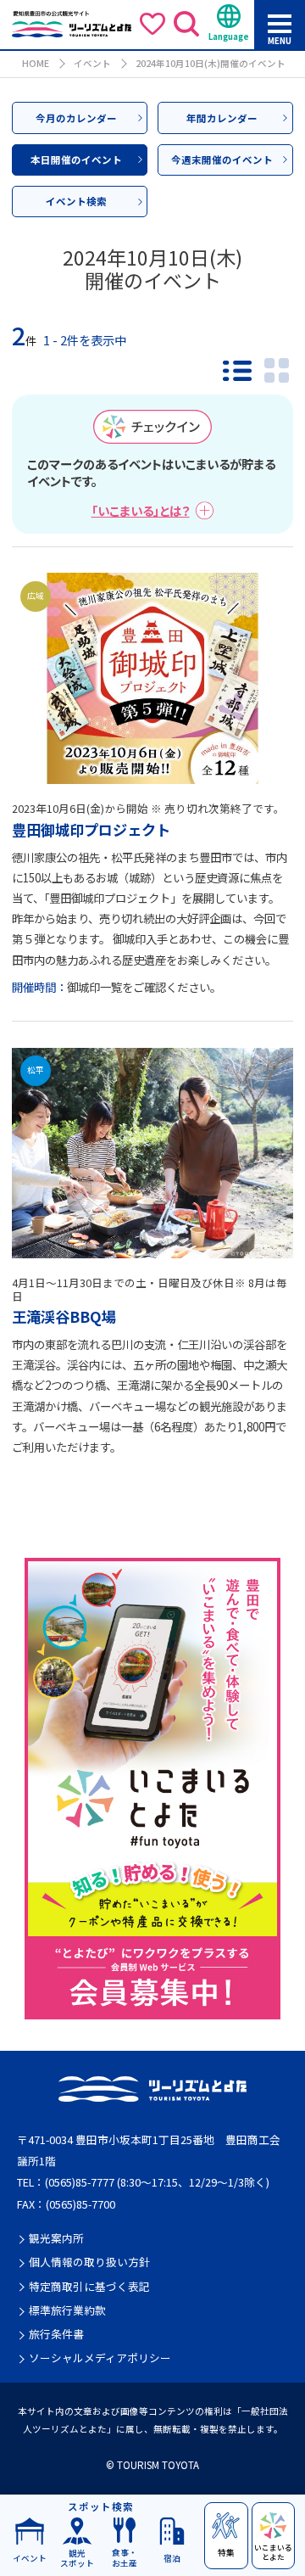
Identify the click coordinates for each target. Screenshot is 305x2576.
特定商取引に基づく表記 (89, 2287)
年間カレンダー (222, 118)
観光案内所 (56, 2238)
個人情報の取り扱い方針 (89, 2262)
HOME (36, 63)
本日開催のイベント (76, 160)
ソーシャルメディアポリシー (100, 2358)
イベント (92, 63)
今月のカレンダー (76, 118)
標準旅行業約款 (67, 2310)
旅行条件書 (56, 2334)
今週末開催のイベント (222, 160)
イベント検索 (76, 201)
